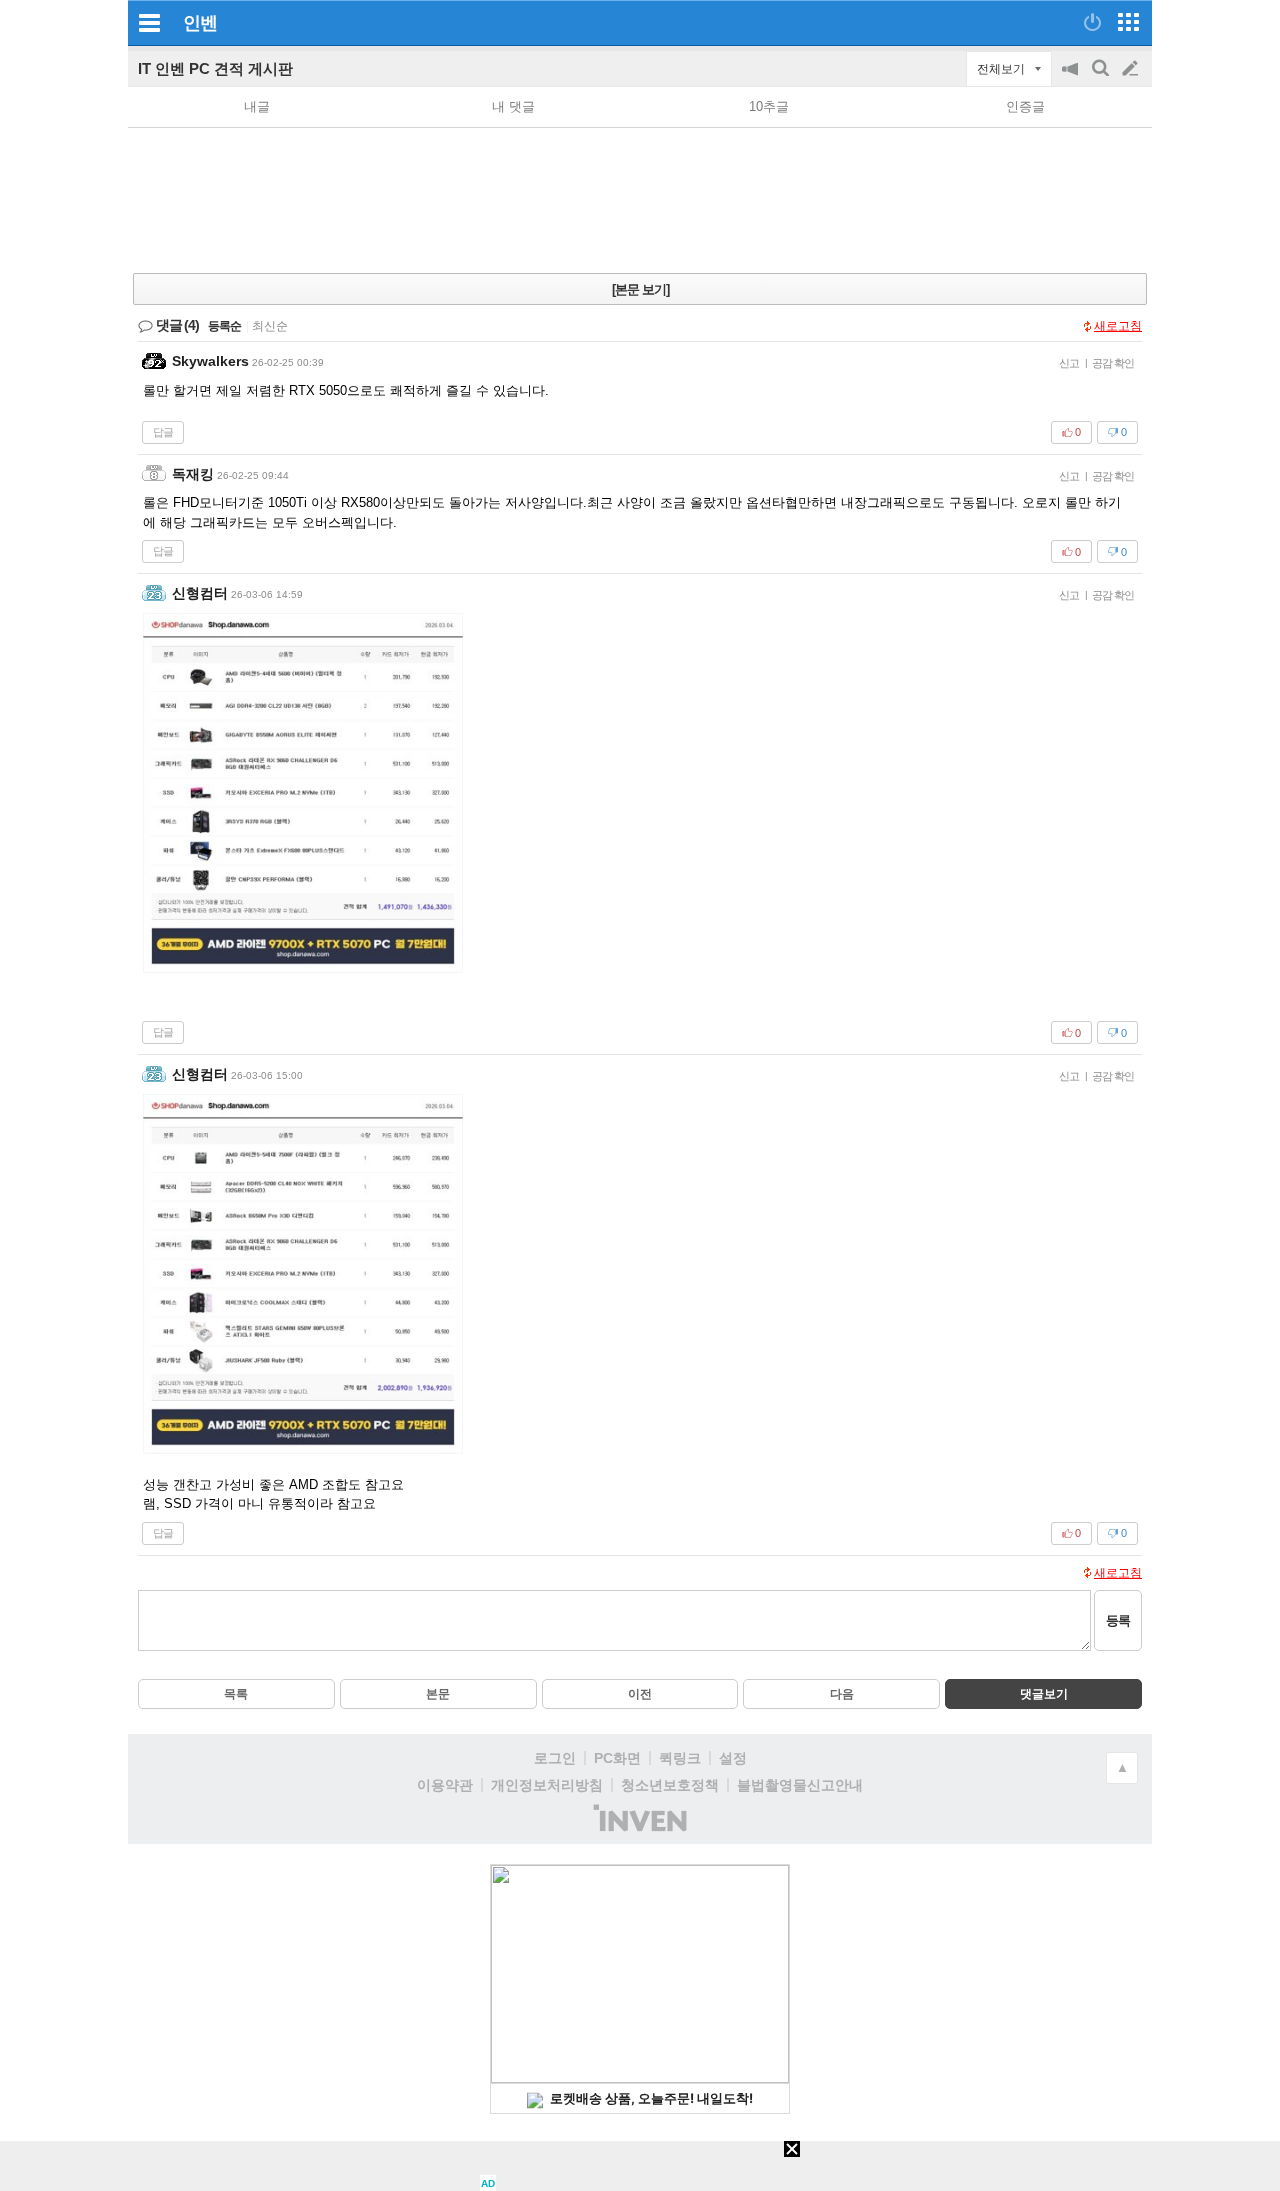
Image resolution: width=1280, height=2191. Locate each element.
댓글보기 (1044, 1694)
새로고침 (1118, 326)
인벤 (200, 23)
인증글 (1025, 106)
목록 (236, 1694)
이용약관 (445, 1785)
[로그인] (1092, 22)
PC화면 (617, 1758)
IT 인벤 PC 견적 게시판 (215, 68)
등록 (1118, 1620)
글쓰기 (1132, 69)
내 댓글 (513, 106)
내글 (257, 106)
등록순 (224, 326)
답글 (163, 432)
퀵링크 (680, 1758)
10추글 (769, 106)
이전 (640, 1694)
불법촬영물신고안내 (800, 1785)
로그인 (555, 1758)
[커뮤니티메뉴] (149, 22)
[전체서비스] (1128, 22)
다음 (842, 1694)
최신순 (270, 326)
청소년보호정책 (670, 1785)
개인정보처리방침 (547, 1785)
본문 (438, 1694)
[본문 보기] (640, 289)
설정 (733, 1758)
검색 (1102, 78)
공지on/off (1072, 78)
